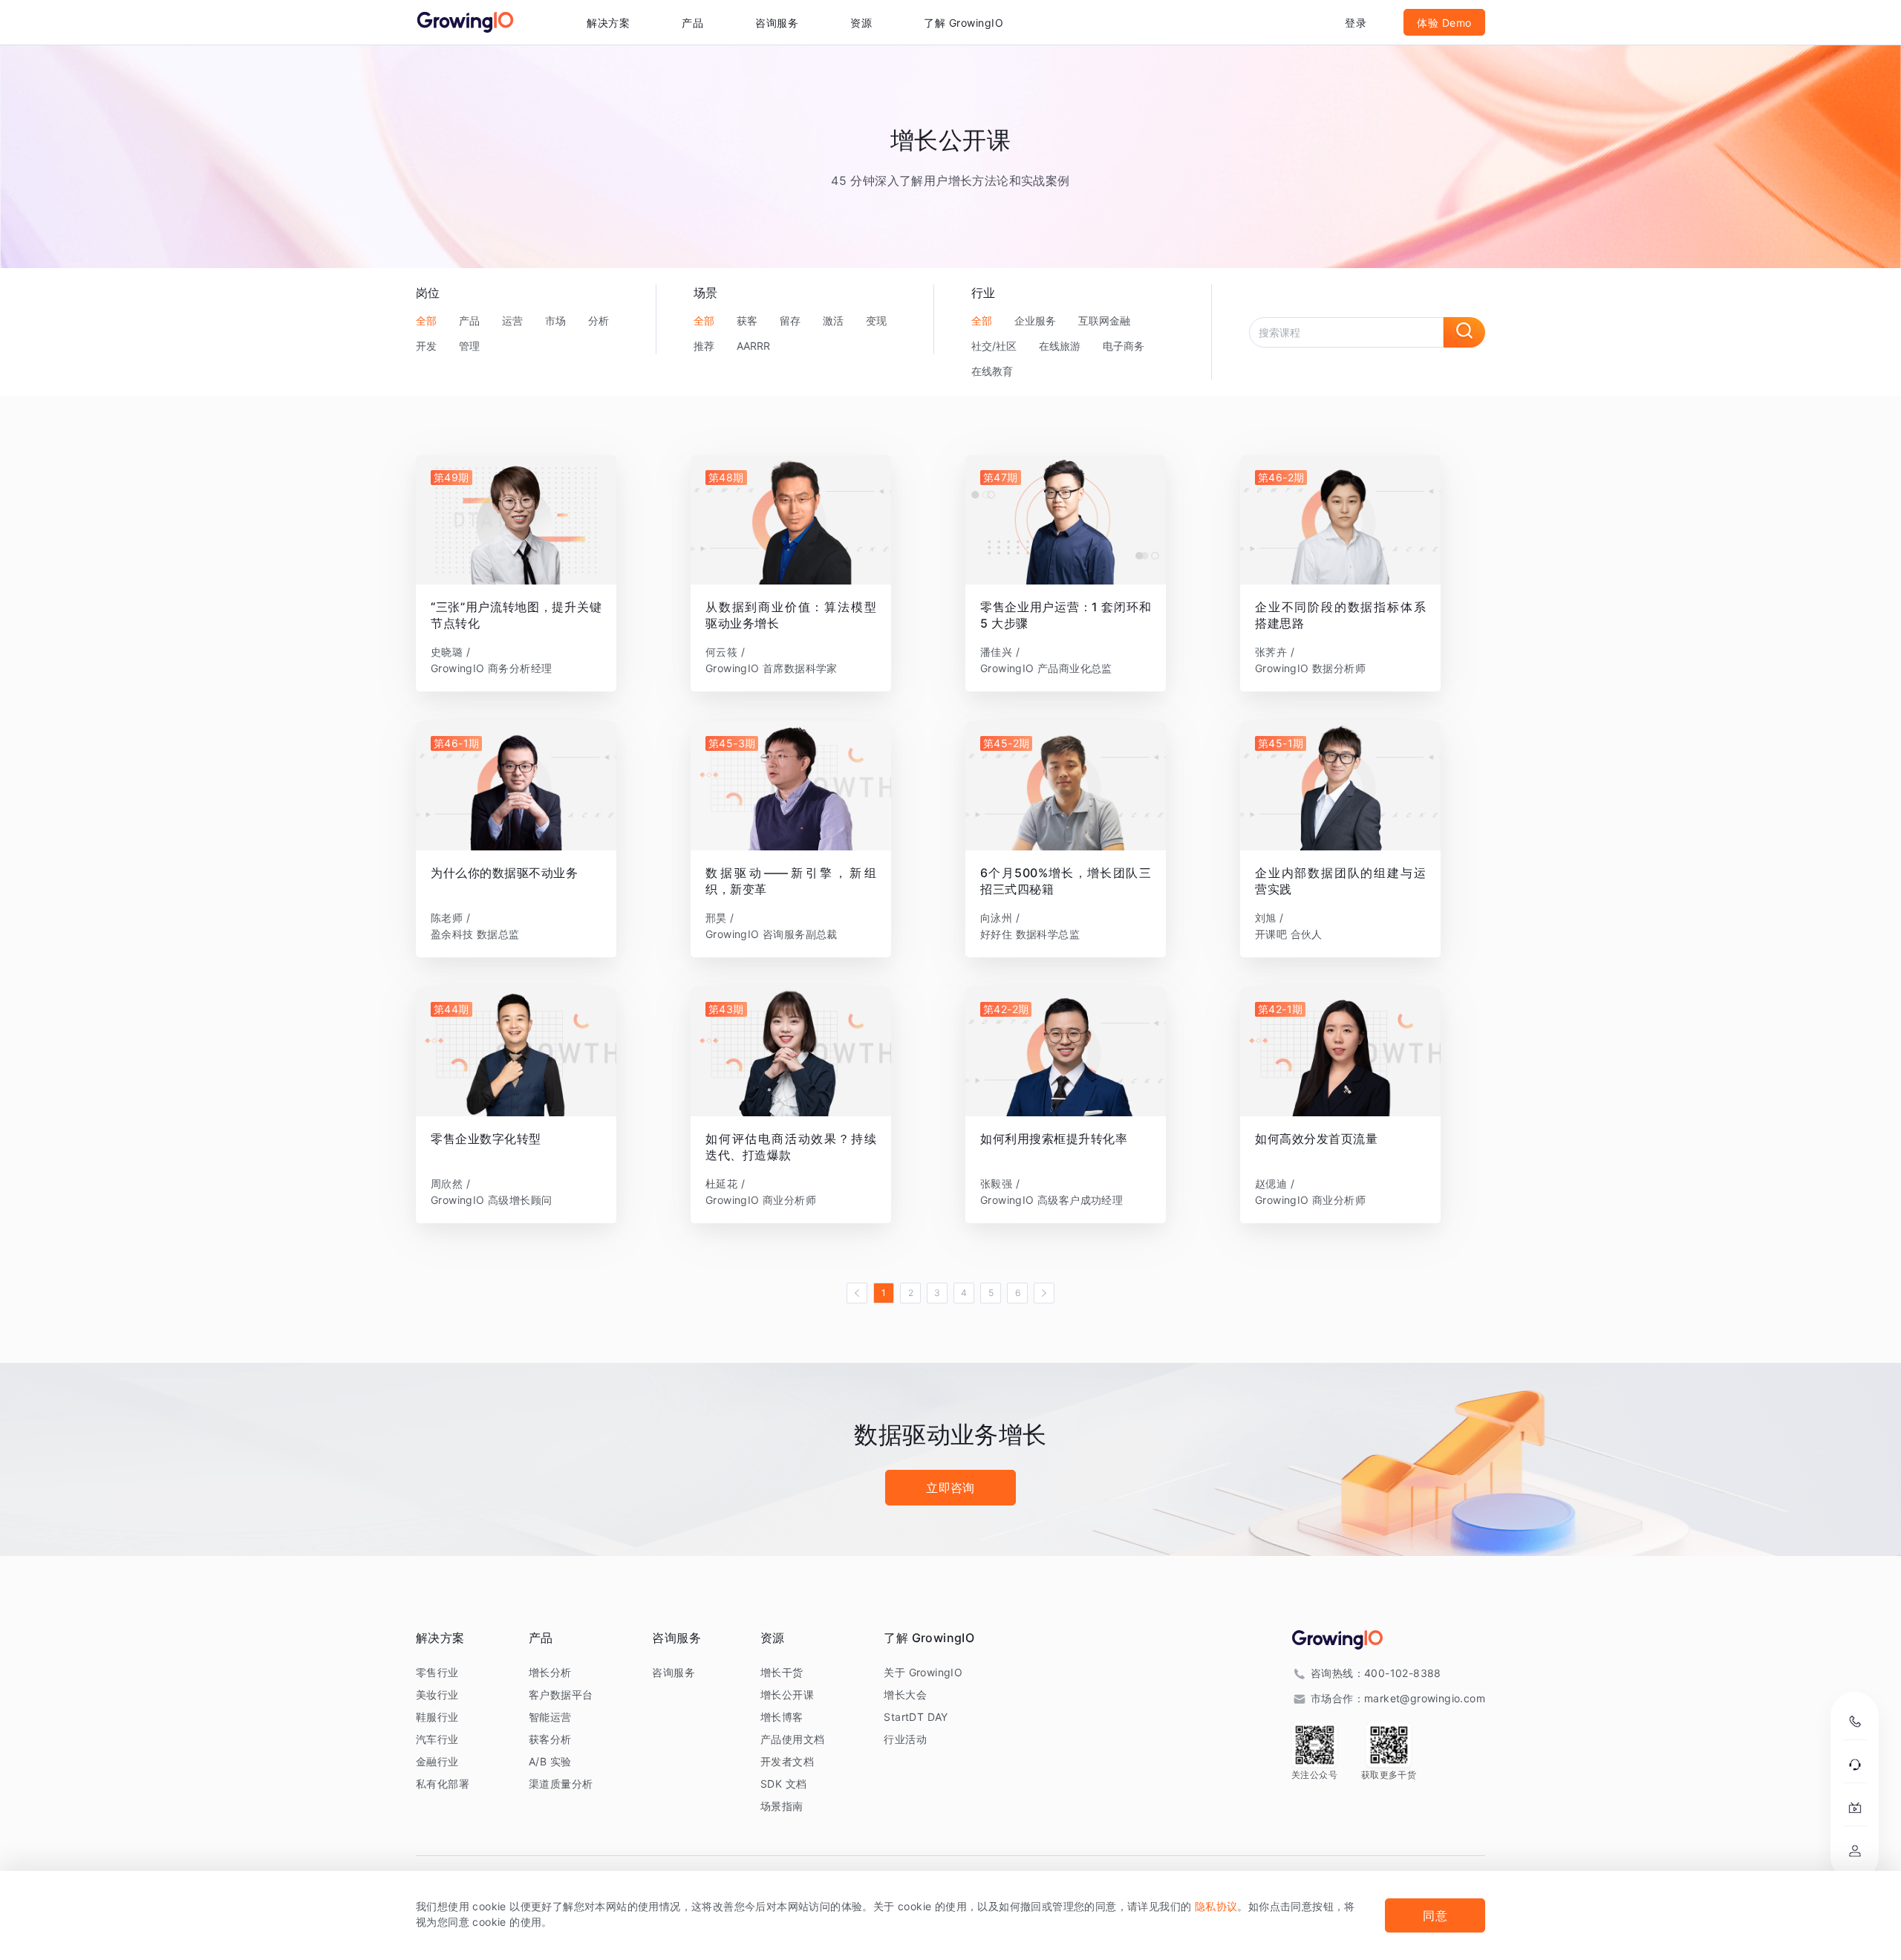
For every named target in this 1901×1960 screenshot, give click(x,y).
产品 (469, 320)
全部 (426, 320)
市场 (555, 320)
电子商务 (1124, 346)
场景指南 (782, 1806)
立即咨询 (950, 1488)
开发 (426, 346)
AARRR (753, 346)
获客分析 (550, 1739)
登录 (1356, 23)
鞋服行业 (437, 1717)
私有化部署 (443, 1784)
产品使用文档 (792, 1739)
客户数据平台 (561, 1694)
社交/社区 (994, 346)
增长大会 (905, 1694)
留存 (790, 320)
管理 (469, 346)
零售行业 (437, 1672)
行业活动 (905, 1739)
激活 (833, 320)
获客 (747, 320)
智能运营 (550, 1717)
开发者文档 (787, 1761)
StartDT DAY (916, 1717)
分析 (599, 320)
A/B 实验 (550, 1761)
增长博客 (782, 1717)
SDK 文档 (783, 1784)
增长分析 (550, 1672)
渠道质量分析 (561, 1784)
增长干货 (782, 1672)
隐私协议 (1216, 1906)
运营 (512, 320)
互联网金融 (1104, 320)
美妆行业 (437, 1694)
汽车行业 (437, 1739)
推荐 (704, 346)
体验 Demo (1444, 23)
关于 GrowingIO (923, 1672)
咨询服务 (777, 23)
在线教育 (992, 371)
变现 (876, 320)
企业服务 (1035, 320)
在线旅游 (1060, 346)
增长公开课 (787, 1694)
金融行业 (437, 1761)
